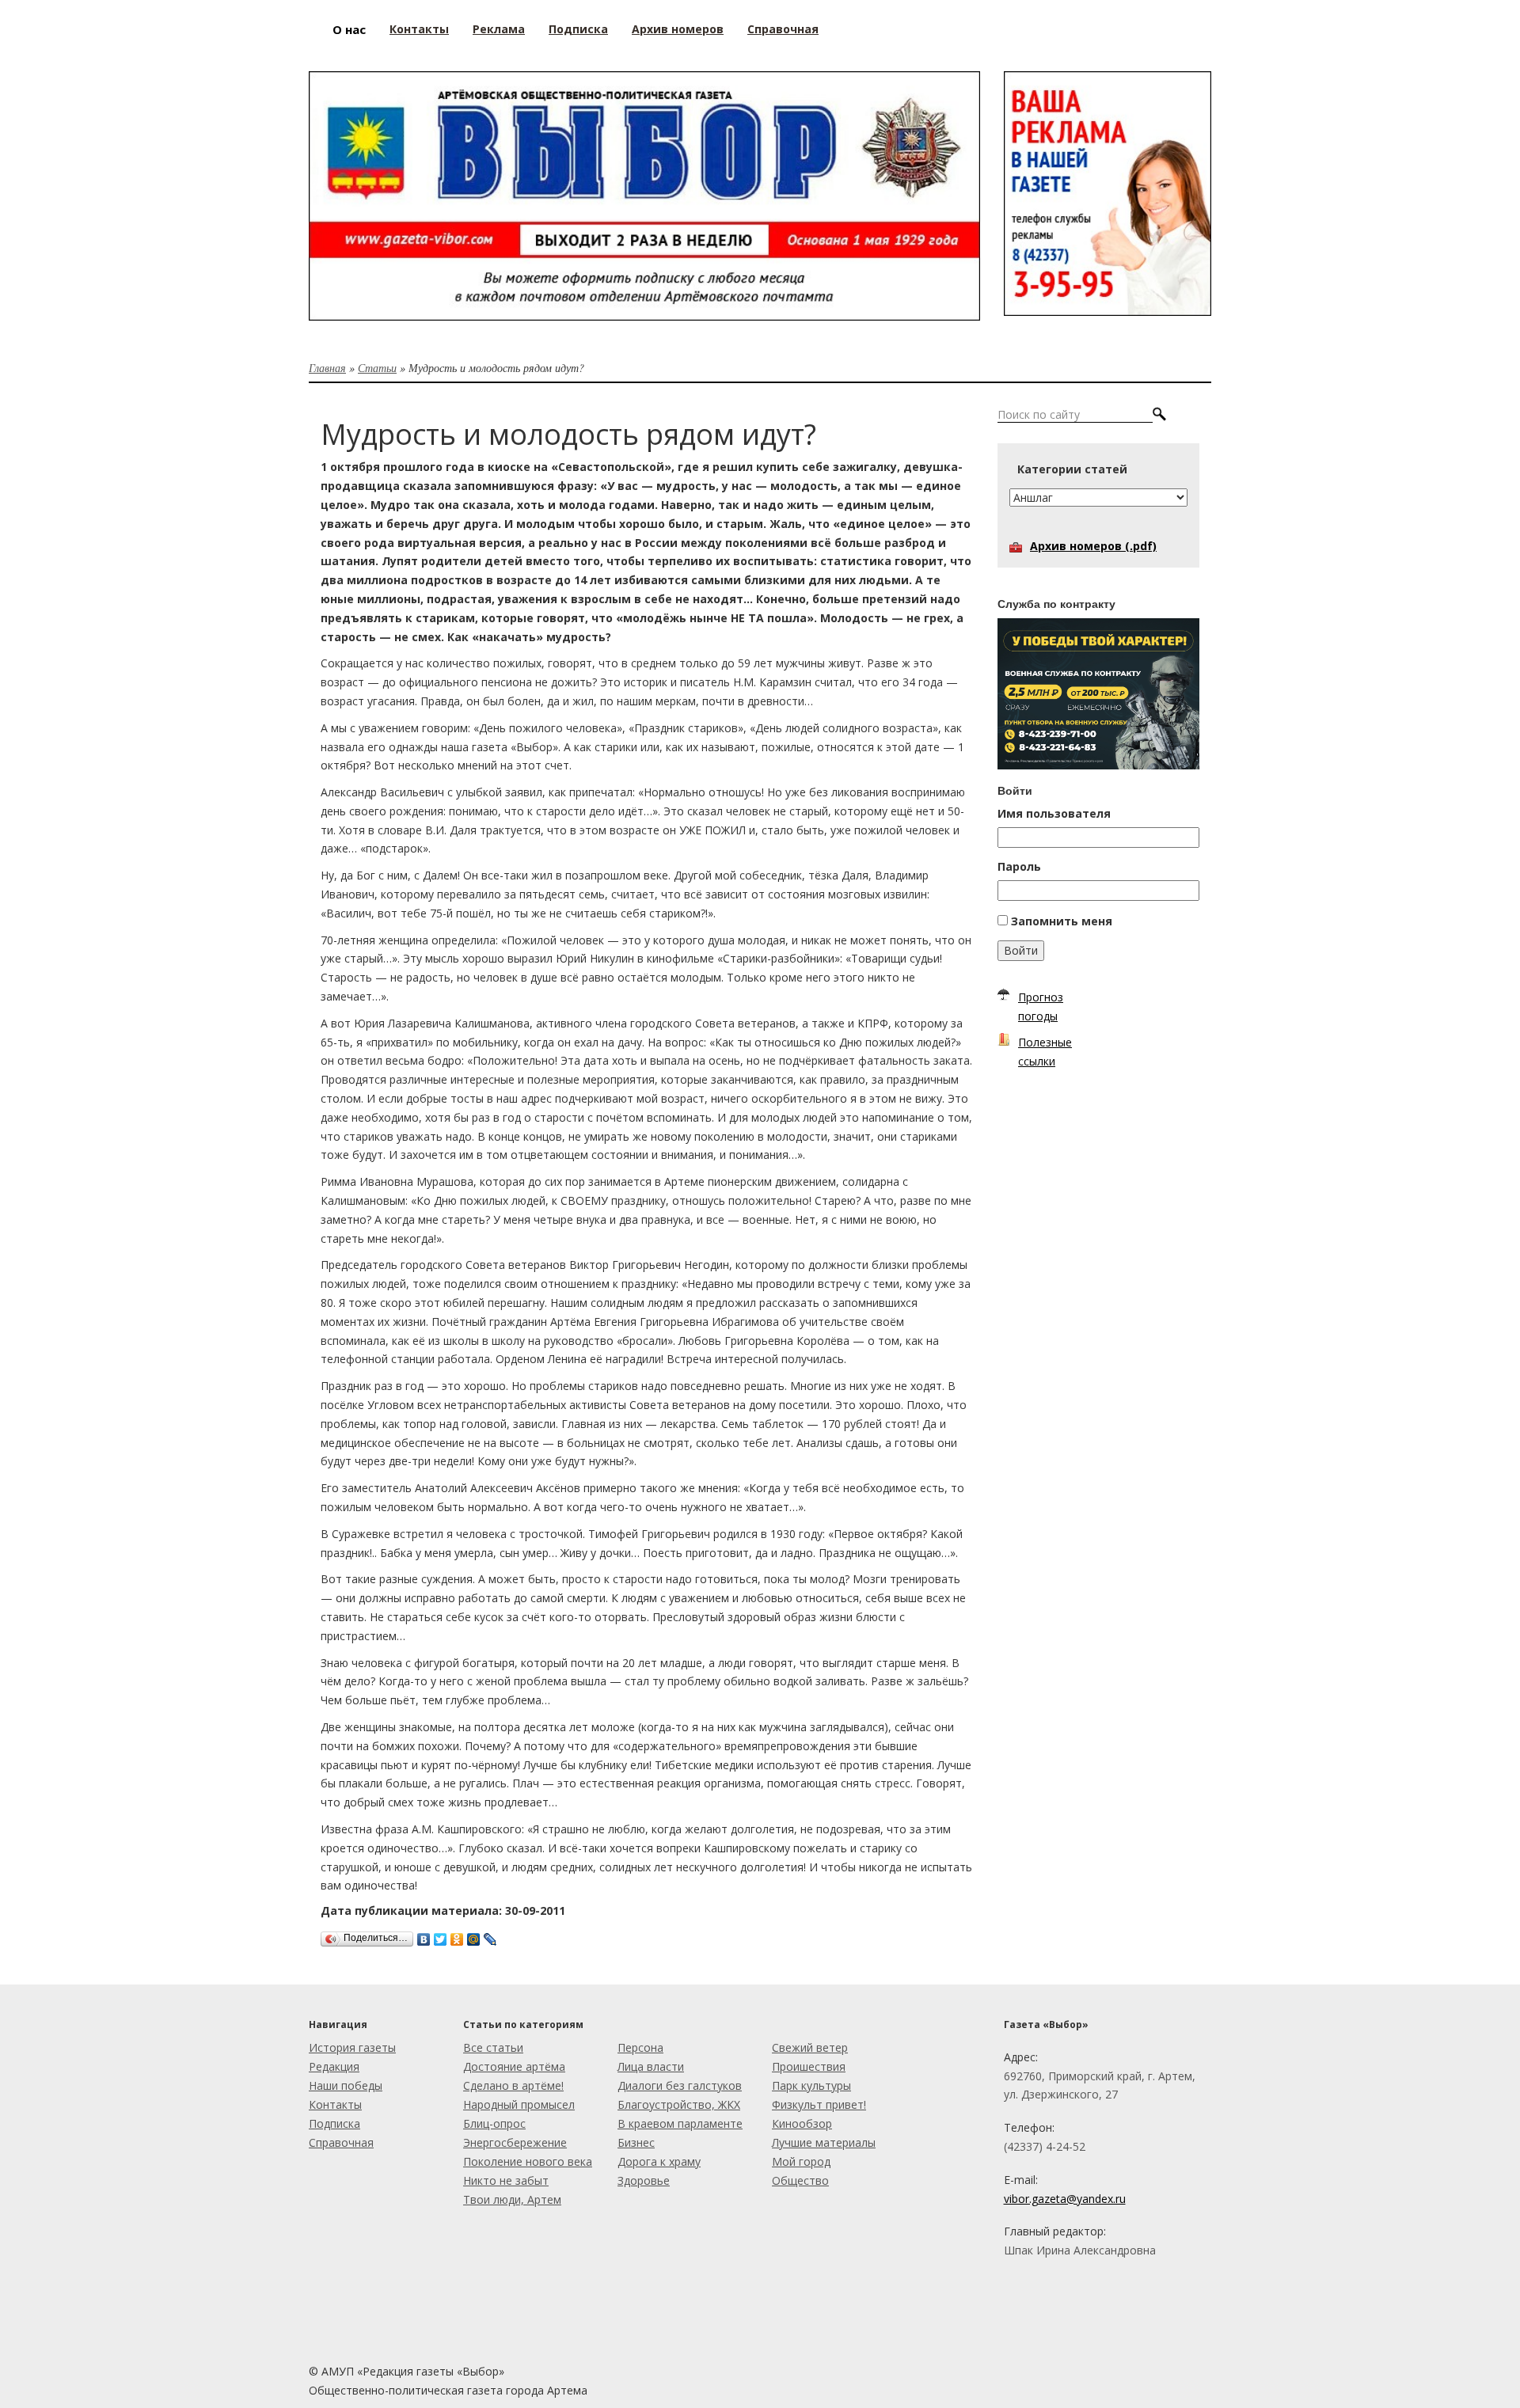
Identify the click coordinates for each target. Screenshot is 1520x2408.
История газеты (352, 2047)
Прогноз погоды (1041, 1006)
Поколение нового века (528, 2161)
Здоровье (644, 2180)
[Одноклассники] (457, 1935)
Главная (327, 368)
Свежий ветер (810, 2047)
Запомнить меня (1062, 921)
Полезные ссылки (1045, 1052)
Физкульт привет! (819, 2104)
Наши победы (346, 2085)
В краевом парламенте (680, 2123)
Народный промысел (519, 2104)
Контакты (335, 2104)
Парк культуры (811, 2085)
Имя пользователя (1054, 813)
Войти (1021, 950)
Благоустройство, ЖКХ (679, 2104)
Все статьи (493, 2047)
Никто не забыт (506, 2180)
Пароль (1019, 866)
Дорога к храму (659, 2161)
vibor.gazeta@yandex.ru (1065, 2199)
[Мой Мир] (474, 1935)
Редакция (334, 2066)
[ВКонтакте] (424, 1935)
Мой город (801, 2161)
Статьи (377, 368)
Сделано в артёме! (513, 2085)
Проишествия (809, 2066)
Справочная (341, 2142)
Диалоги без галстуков (680, 2085)
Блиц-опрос (494, 2123)
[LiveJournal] (490, 1935)
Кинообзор (802, 2123)
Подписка (334, 2123)
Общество (800, 2180)
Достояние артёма (514, 2066)
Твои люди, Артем (512, 2199)
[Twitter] (441, 1935)
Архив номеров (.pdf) (1093, 546)
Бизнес (636, 2142)
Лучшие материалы (824, 2142)
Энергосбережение (515, 2142)
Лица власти (651, 2066)
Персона (640, 2047)
